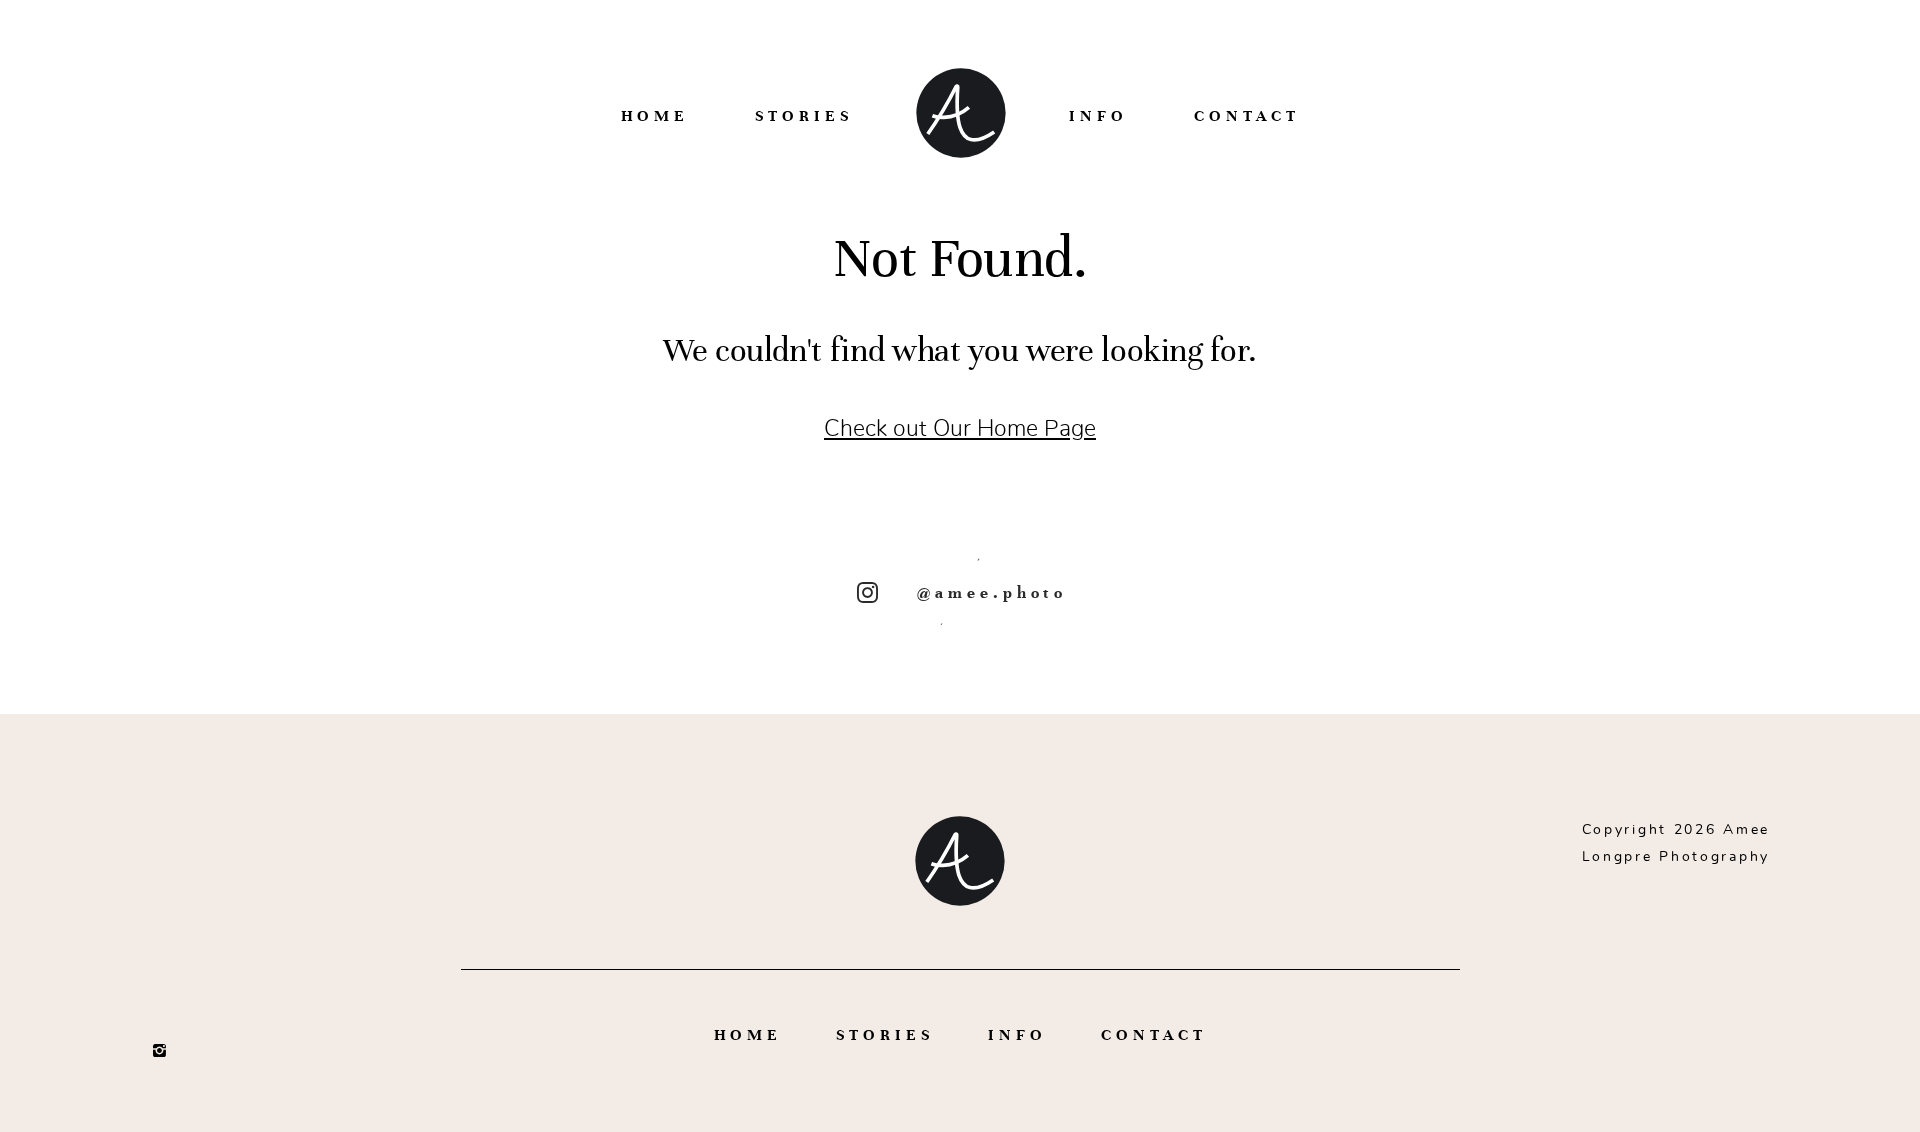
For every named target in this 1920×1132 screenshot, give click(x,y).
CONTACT (1247, 115)
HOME (655, 115)
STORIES (804, 115)
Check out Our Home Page (960, 428)
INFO (1098, 115)
